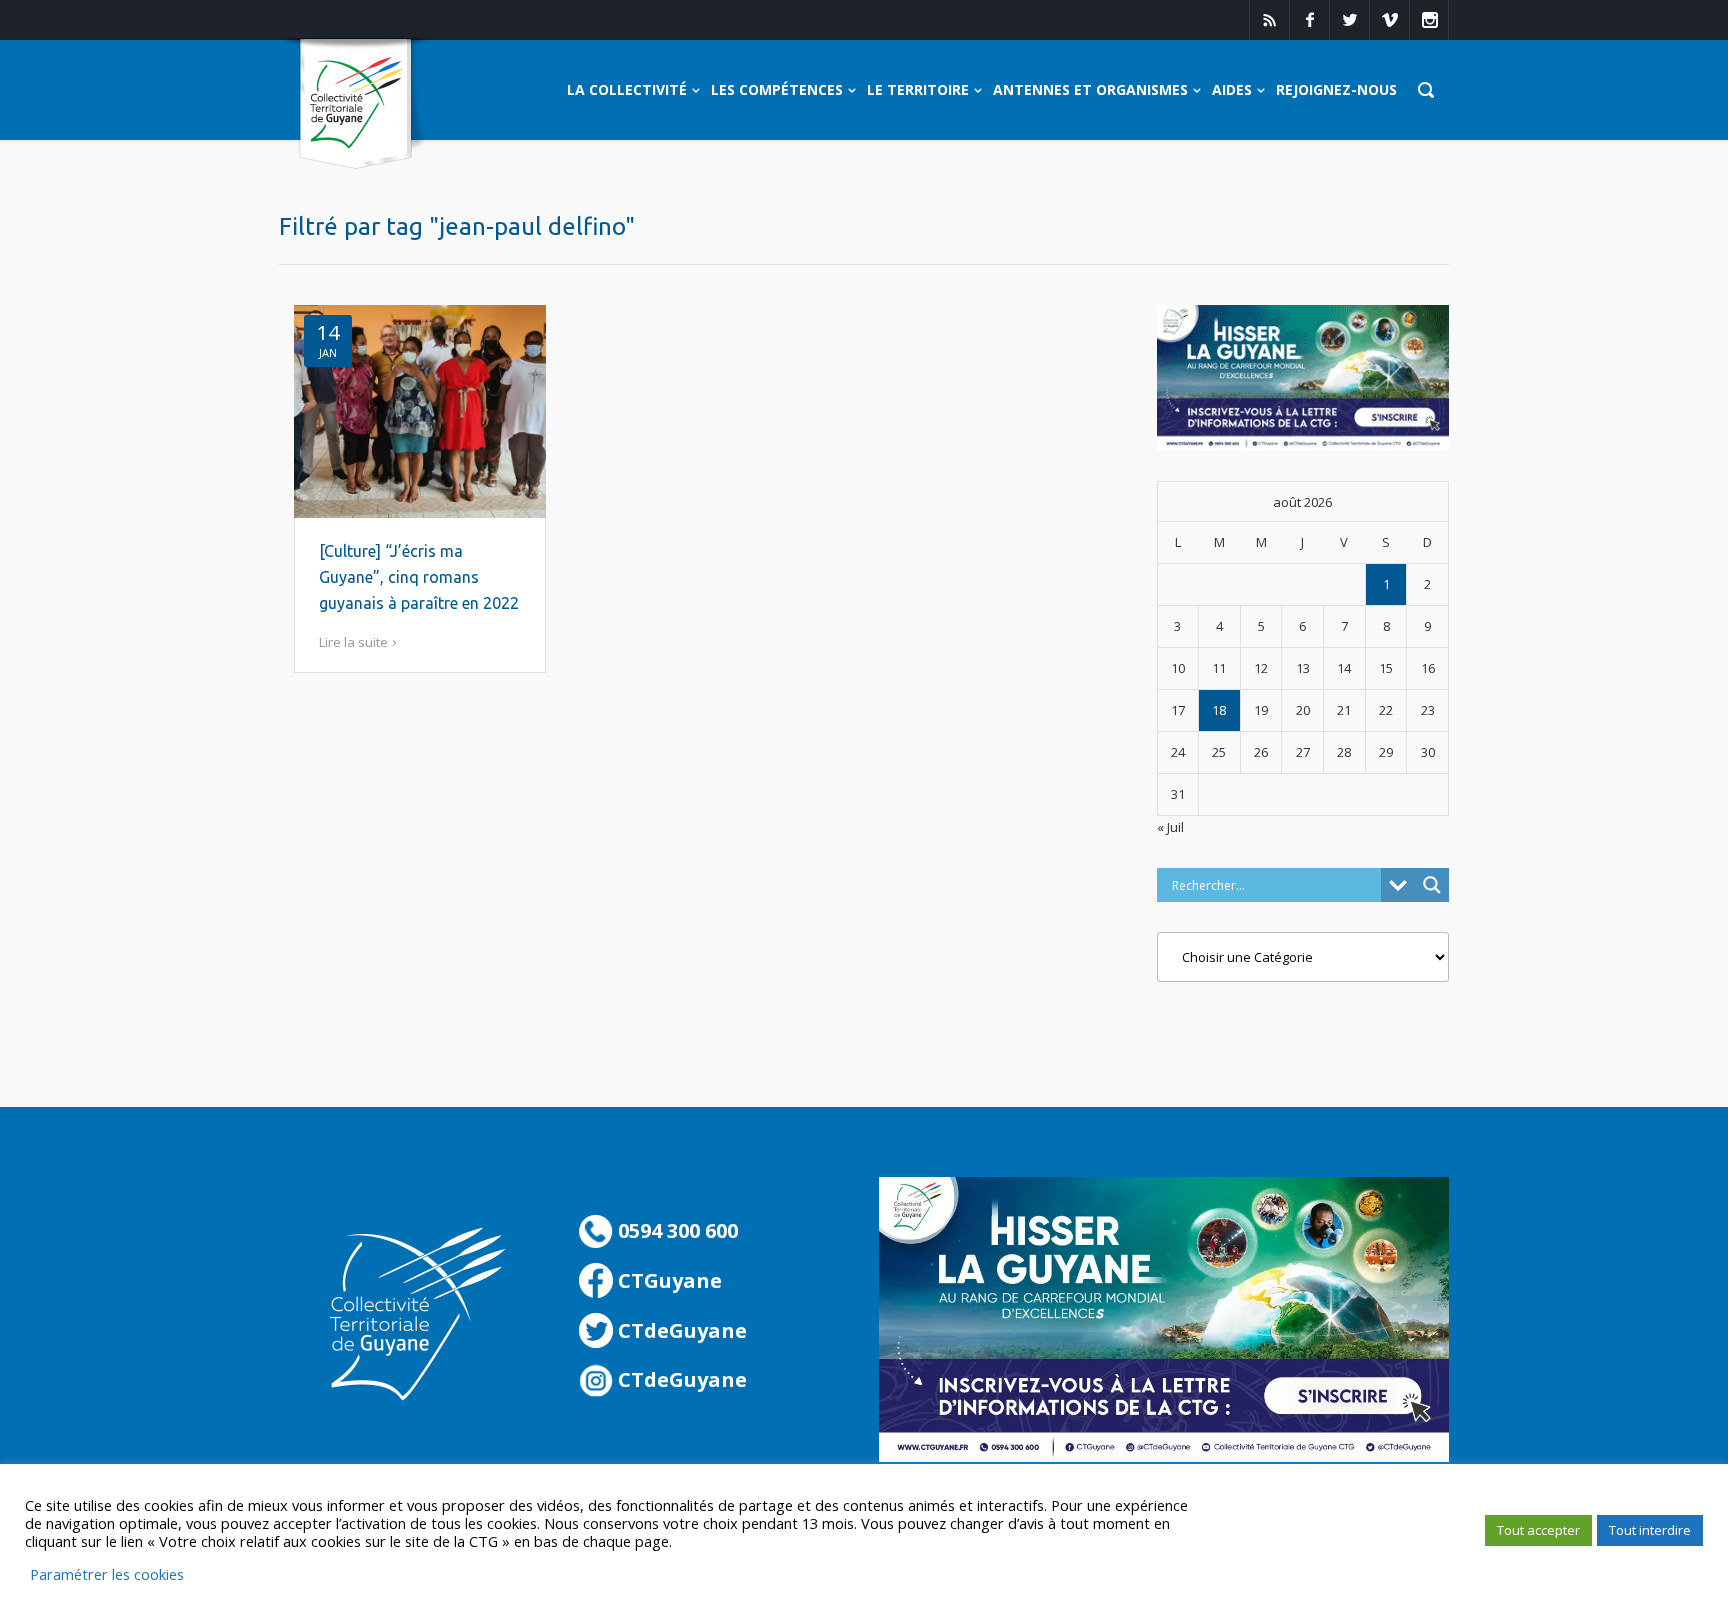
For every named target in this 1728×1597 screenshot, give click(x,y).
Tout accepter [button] (1538, 1530)
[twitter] (1349, 20)
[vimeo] (1389, 20)
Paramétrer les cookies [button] (107, 1574)
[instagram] (1429, 20)
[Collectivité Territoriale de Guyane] (355, 104)
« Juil (1170, 827)
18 (1219, 710)
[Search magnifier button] (1432, 885)
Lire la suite (353, 642)
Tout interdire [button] (1650, 1530)
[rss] (1269, 20)
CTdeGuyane (680, 1330)
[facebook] (1309, 20)
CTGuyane (667, 1280)
